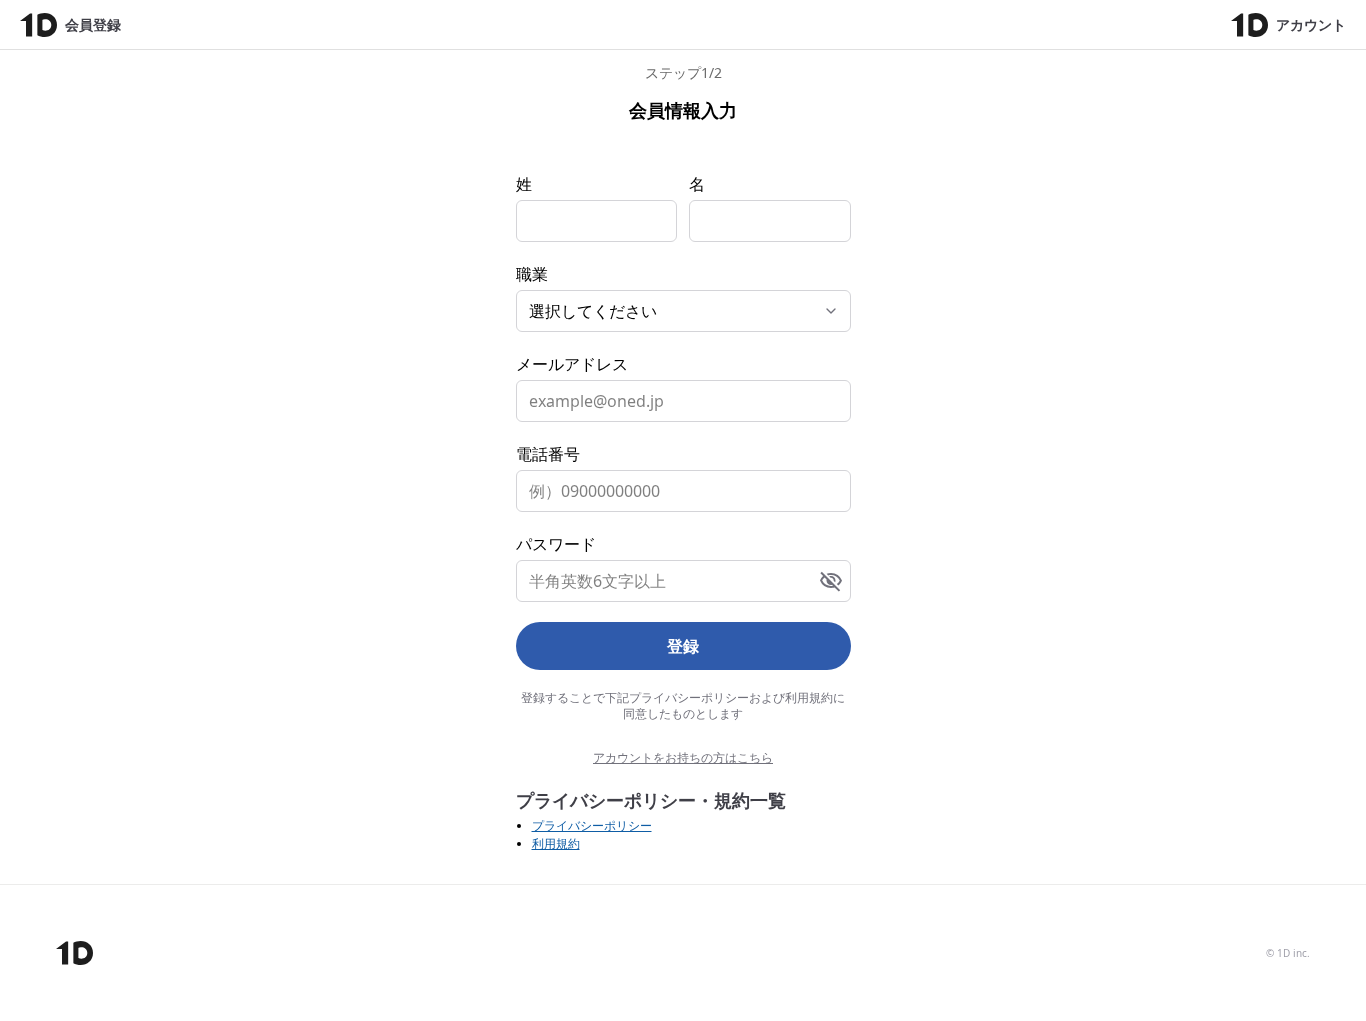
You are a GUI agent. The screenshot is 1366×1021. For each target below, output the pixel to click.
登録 (683, 646)
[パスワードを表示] (831, 581)
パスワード (556, 544)
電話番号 (548, 454)
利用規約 (556, 843)
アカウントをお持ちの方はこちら (683, 758)
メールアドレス (572, 364)
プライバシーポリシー (592, 825)
